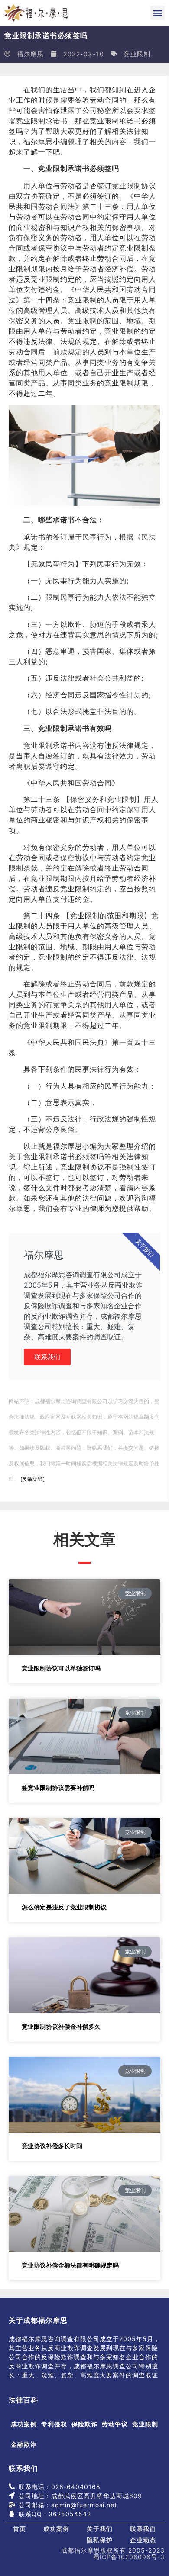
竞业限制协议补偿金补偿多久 (61, 2026)
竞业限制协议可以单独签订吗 (61, 1668)
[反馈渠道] (32, 1479)
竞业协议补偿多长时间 (52, 2146)
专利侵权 (54, 2424)
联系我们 (47, 1357)
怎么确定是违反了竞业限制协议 (64, 1907)
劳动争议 (115, 2424)
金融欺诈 (24, 2444)
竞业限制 (137, 54)
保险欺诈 (84, 2424)
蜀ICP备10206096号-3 (129, 2557)
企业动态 (143, 2540)
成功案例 (24, 2424)
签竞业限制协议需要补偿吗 (58, 1787)
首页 (19, 2529)
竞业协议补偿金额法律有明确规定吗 (70, 2265)
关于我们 (100, 2529)
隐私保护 (100, 2540)
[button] (158, 13)
